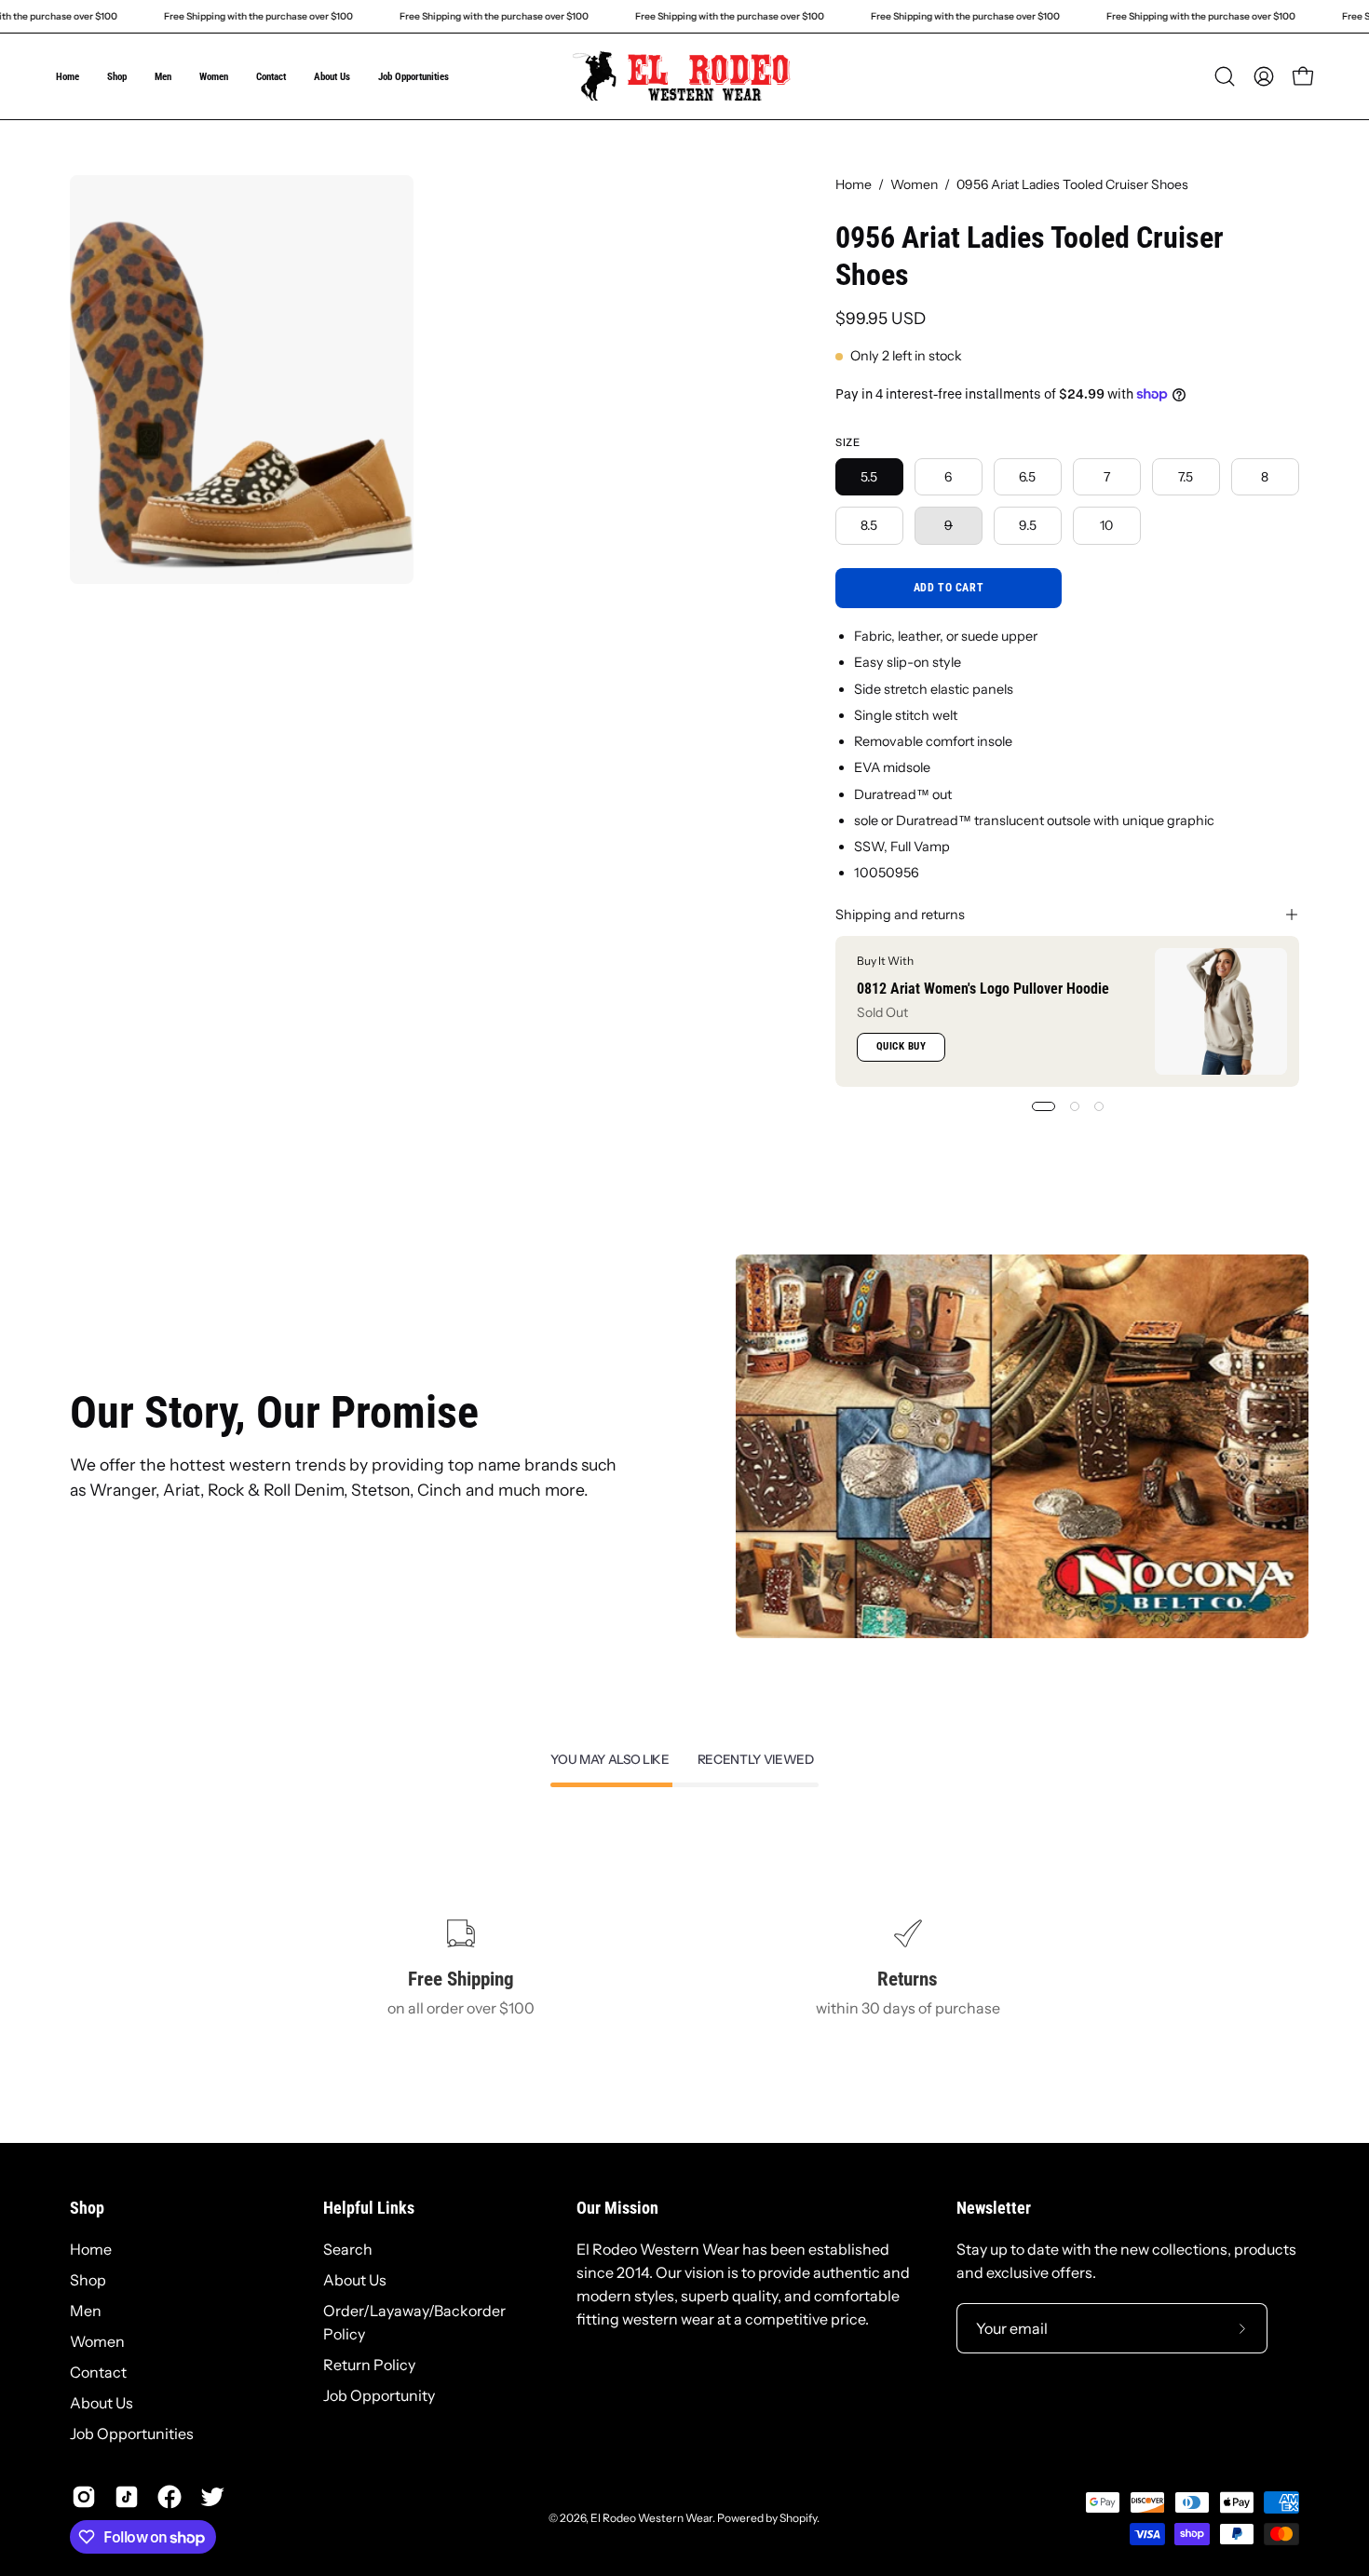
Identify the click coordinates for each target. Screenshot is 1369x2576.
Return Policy (369, 2365)
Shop (87, 2208)
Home (854, 184)
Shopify (798, 2518)
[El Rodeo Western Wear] (684, 76)
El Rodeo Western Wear (651, 2518)
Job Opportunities (132, 2434)
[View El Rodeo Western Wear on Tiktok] (127, 2497)
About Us (102, 2403)
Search (348, 2249)
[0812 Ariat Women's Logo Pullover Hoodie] (1221, 1011)
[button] (1225, 76)
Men (86, 2311)
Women (914, 184)
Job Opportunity (379, 2395)
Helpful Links (369, 2208)
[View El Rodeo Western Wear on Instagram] (84, 2497)
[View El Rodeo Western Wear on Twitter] (212, 2497)
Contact (98, 2372)
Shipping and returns (900, 915)
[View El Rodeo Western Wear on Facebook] (169, 2497)
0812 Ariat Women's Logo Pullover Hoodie (983, 989)
